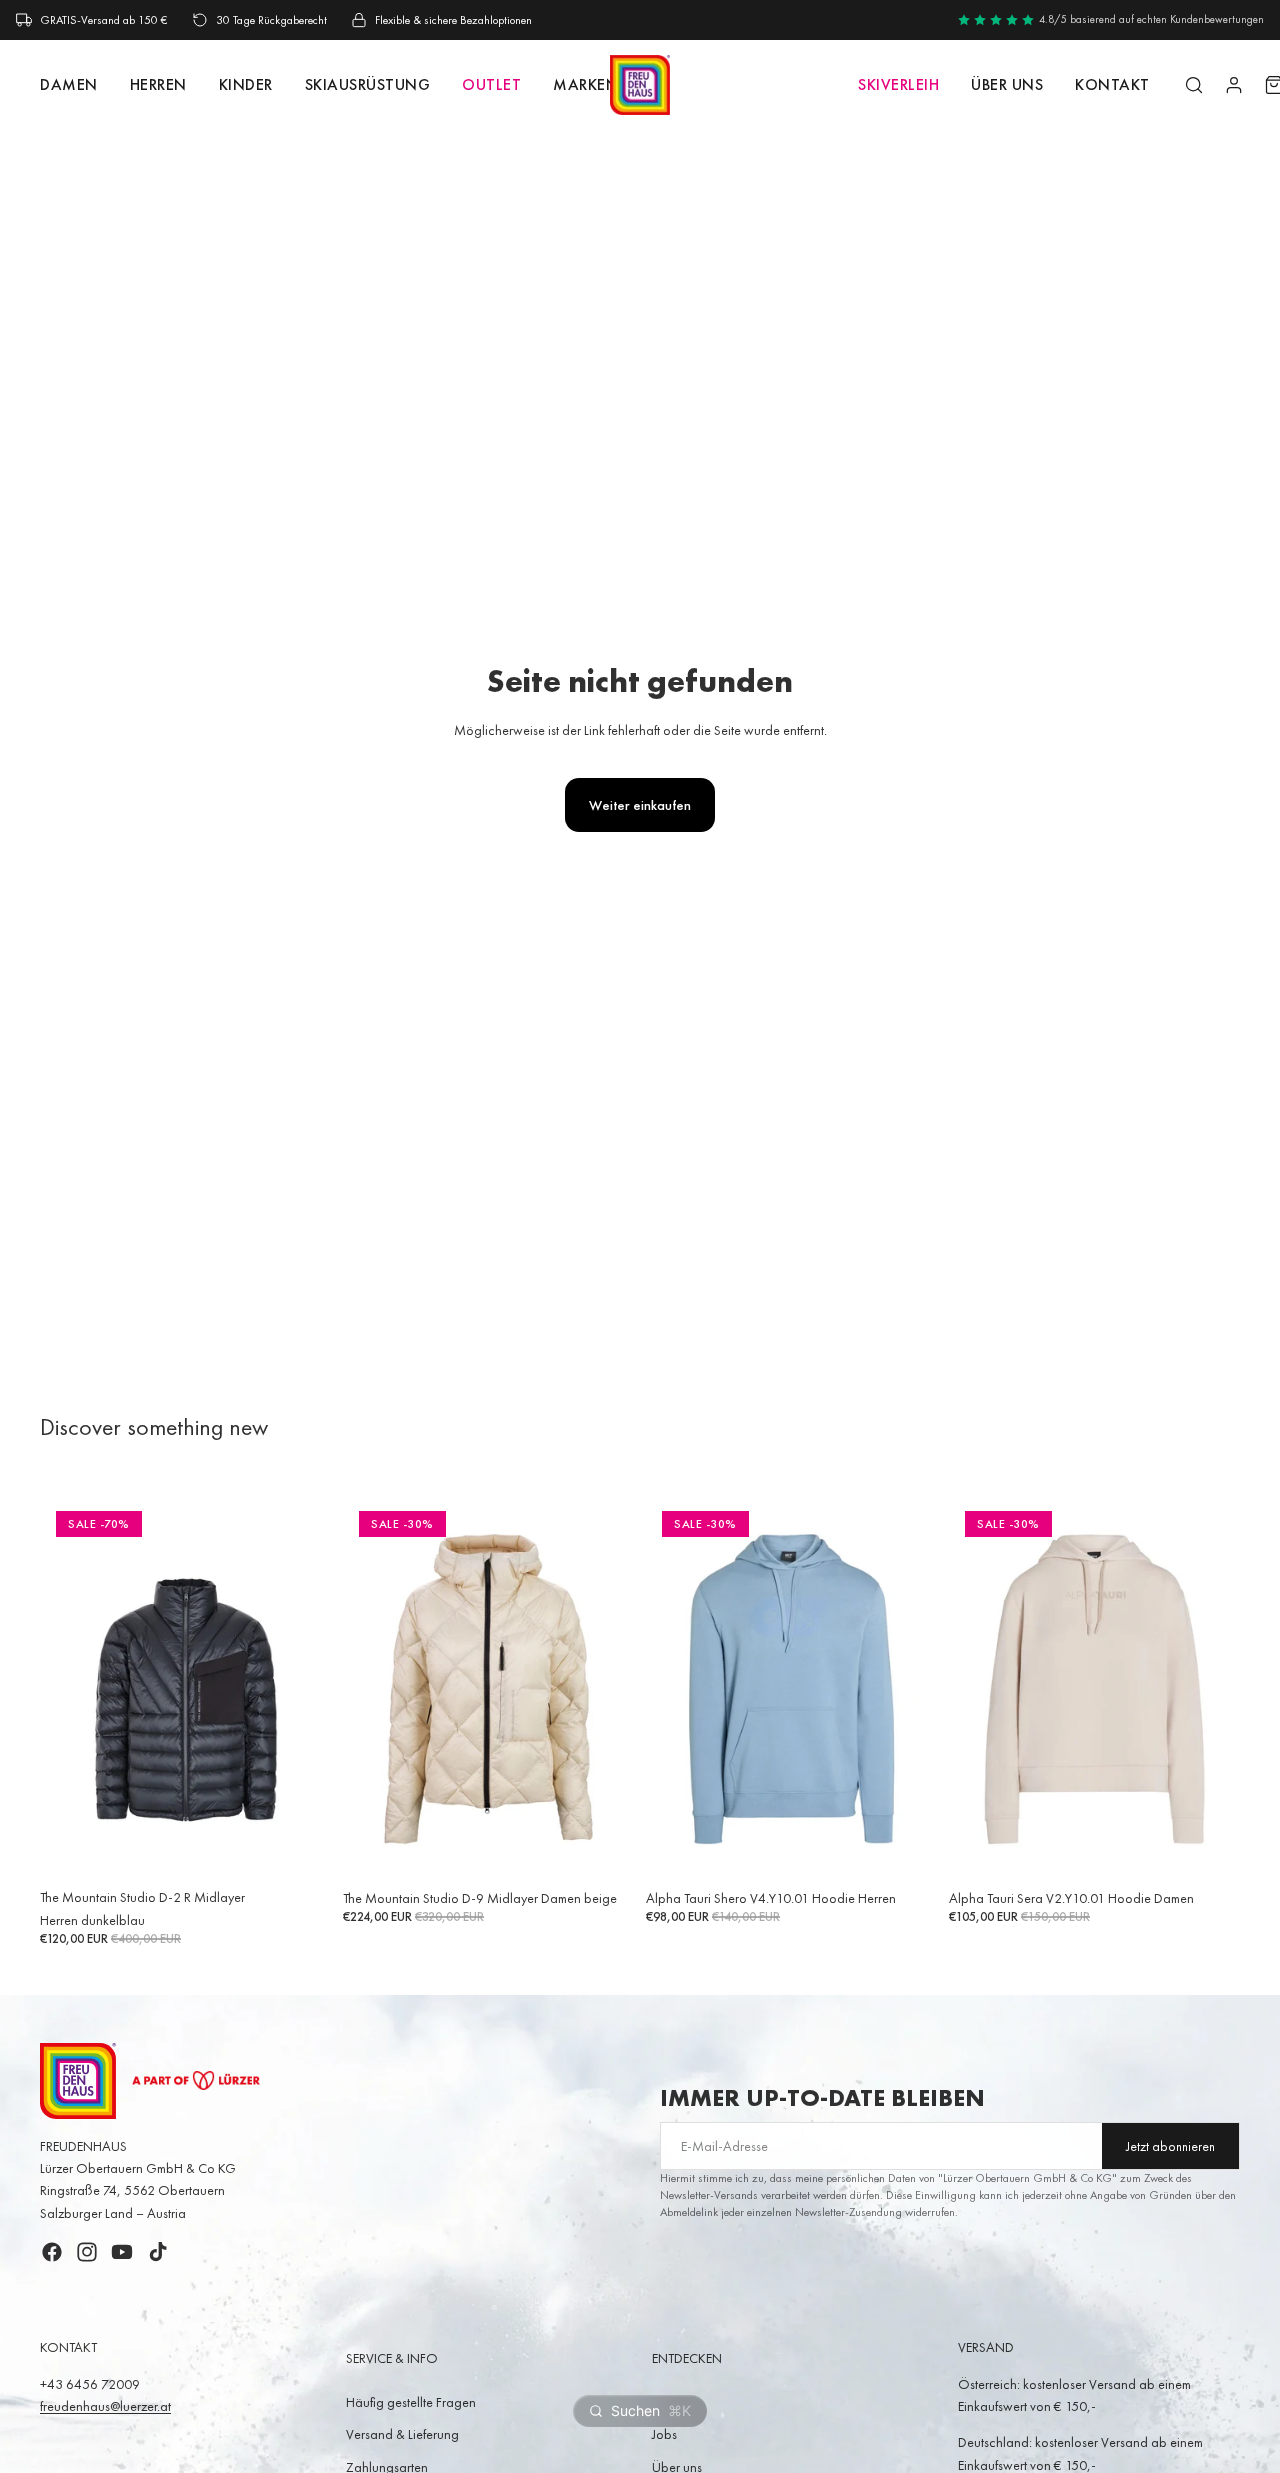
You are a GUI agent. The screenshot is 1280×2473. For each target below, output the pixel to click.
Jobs (664, 2434)
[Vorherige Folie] (70, 1688)
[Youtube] (122, 2252)
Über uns (1007, 84)
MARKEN (585, 84)
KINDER (246, 84)
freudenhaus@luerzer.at (105, 2406)
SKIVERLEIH (898, 84)
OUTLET (491, 84)
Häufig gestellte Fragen (411, 2402)
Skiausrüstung (368, 84)
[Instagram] (87, 2252)
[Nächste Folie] (301, 1688)
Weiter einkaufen (640, 805)
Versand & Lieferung (402, 2434)
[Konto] (1234, 85)
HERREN (158, 84)
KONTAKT (1112, 84)
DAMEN (69, 84)
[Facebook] (52, 2252)
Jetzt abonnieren (1170, 2146)
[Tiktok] (158, 2252)
